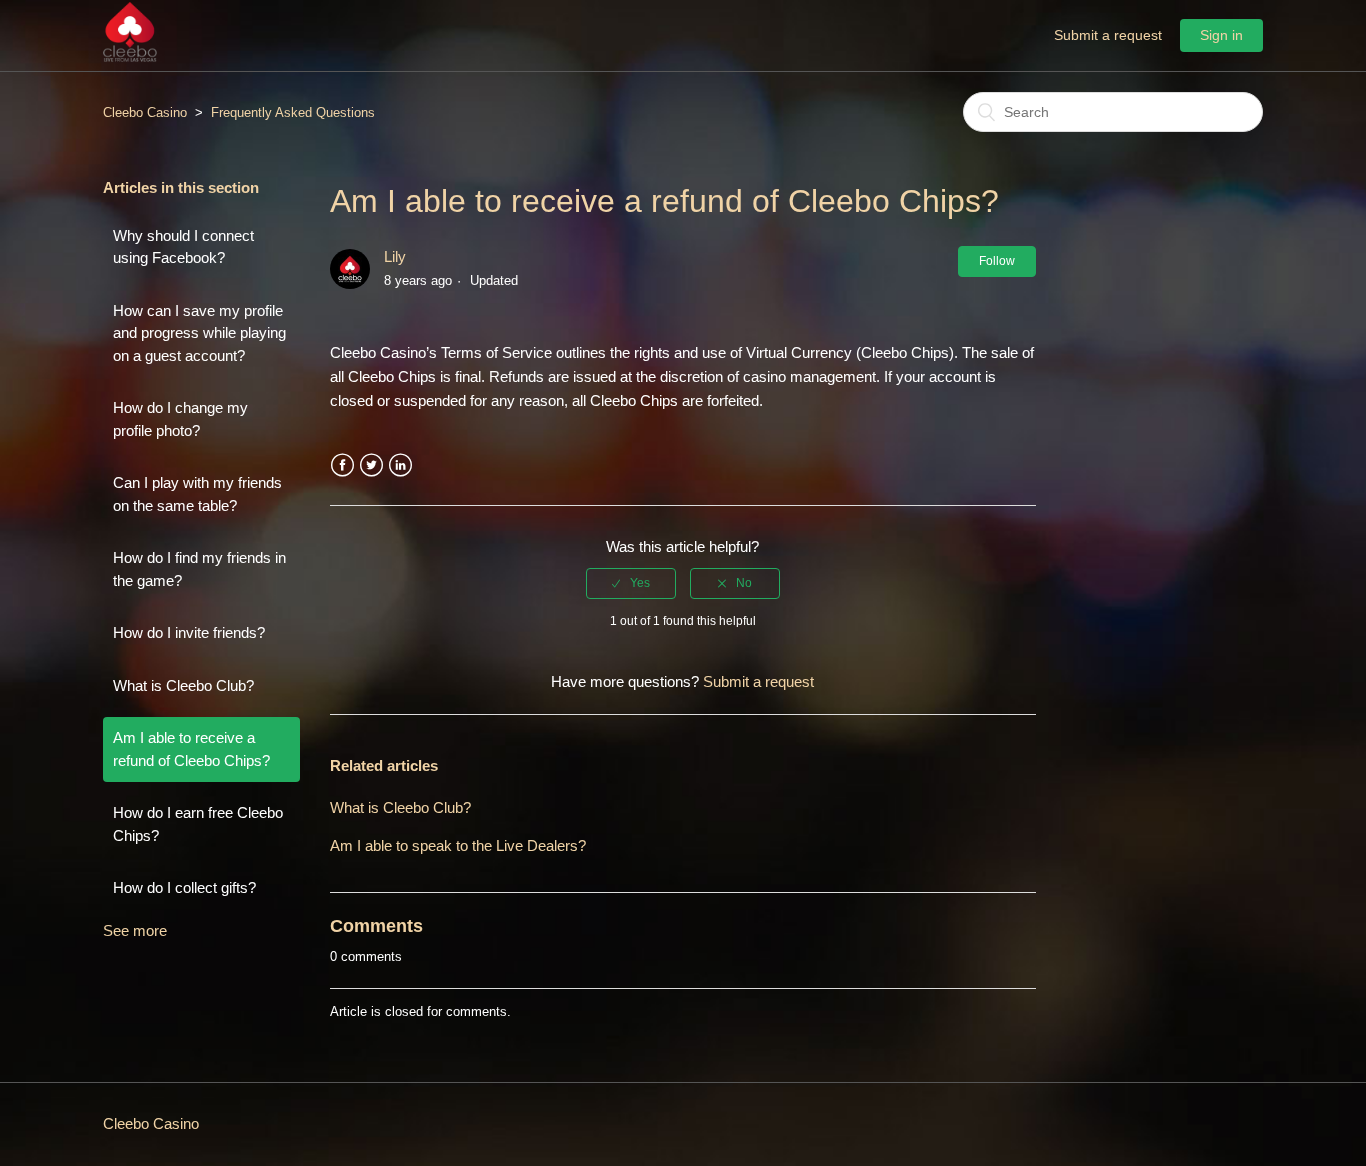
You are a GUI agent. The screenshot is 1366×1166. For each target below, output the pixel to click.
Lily (395, 256)
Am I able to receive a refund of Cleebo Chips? (191, 749)
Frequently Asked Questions (293, 112)
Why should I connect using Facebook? (183, 247)
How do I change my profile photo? (180, 419)
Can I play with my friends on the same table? (197, 494)
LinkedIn (400, 465)
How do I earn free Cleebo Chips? (198, 824)
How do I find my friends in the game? (199, 569)
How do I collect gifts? (184, 887)
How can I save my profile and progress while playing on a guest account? (199, 333)
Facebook (342, 465)
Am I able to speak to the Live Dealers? (458, 845)
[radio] (631, 583)
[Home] (130, 56)
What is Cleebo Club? (183, 685)
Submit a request (1108, 35)
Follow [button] (997, 261)
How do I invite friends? (189, 632)
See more (135, 930)
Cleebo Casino (145, 112)
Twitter (371, 465)
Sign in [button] (1221, 35)
